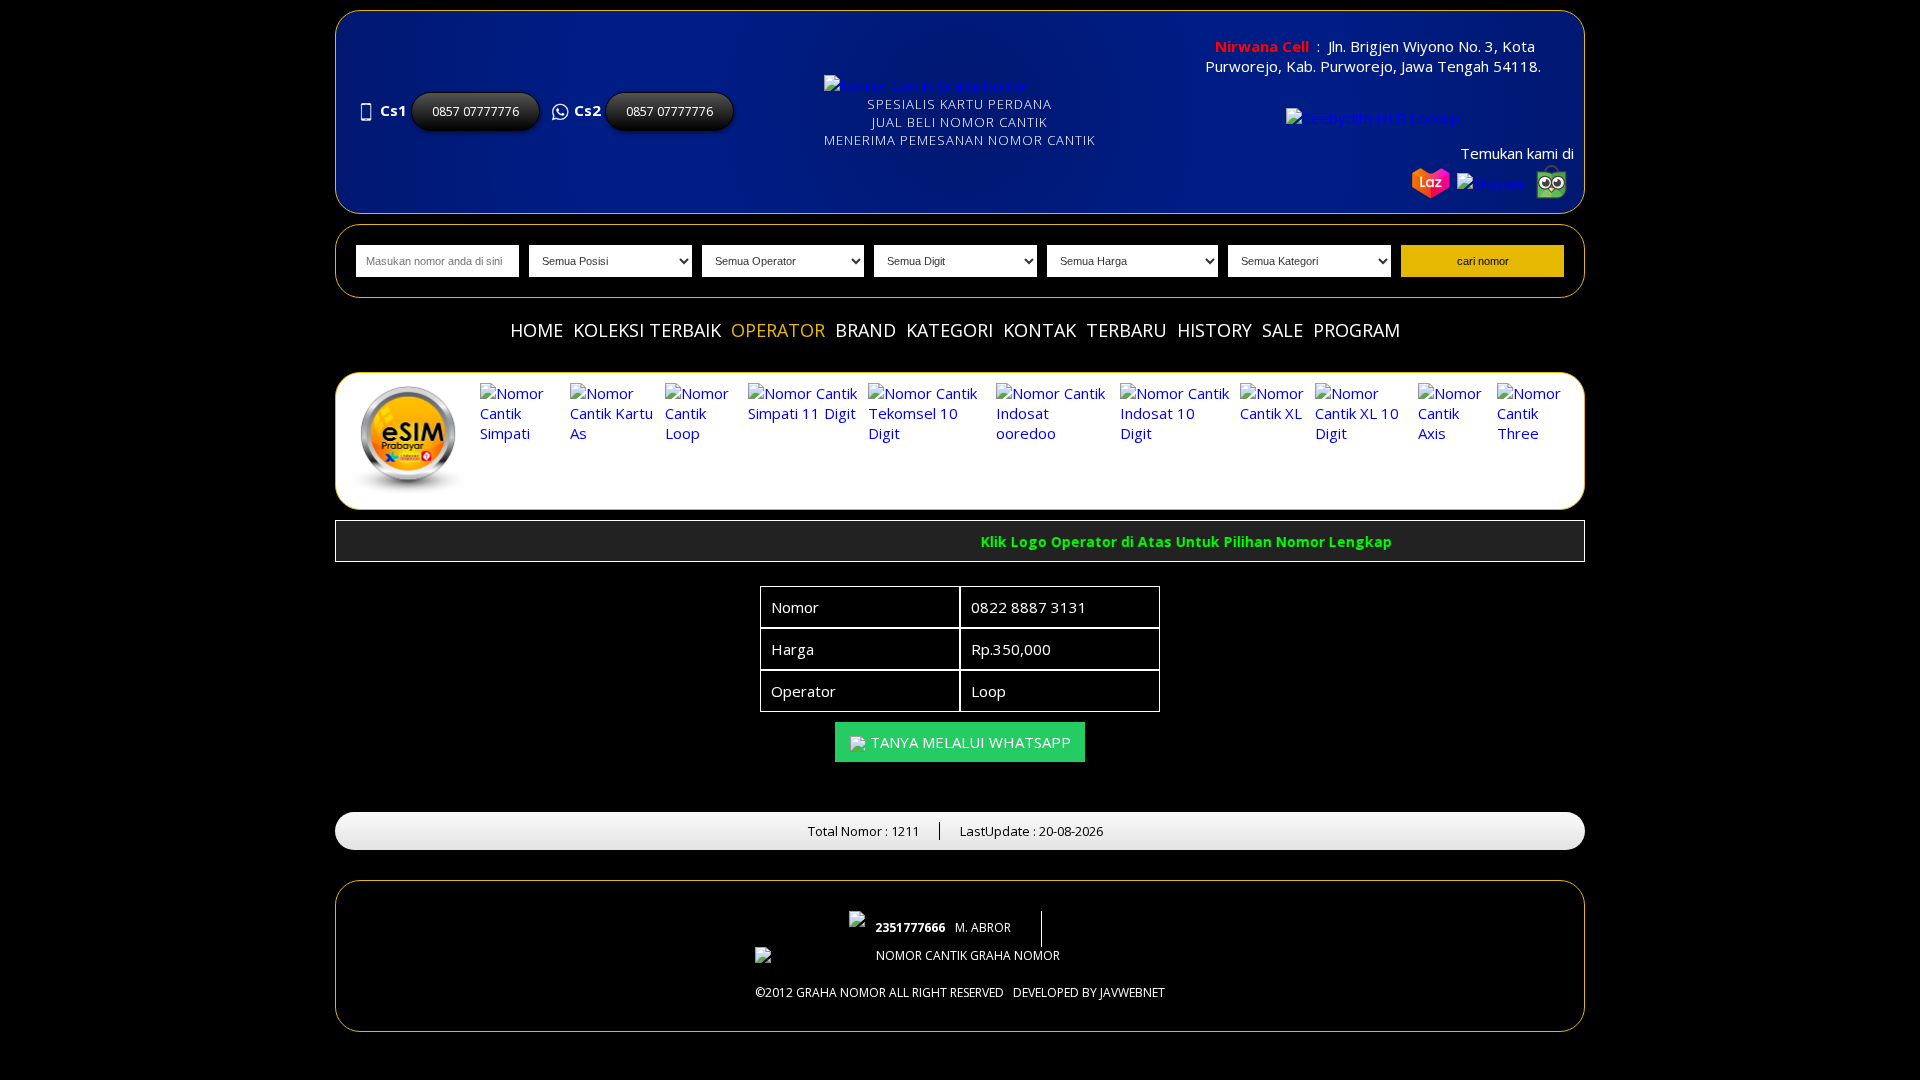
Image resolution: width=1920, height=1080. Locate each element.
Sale (1282, 330)
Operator (778, 330)
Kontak (1039, 330)
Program (1356, 330)
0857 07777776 (475, 111)
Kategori (949, 330)
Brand (865, 330)
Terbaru (1126, 330)
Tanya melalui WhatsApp (968, 742)
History (1214, 330)
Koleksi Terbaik (647, 330)
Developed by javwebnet (1089, 992)
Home (536, 330)
